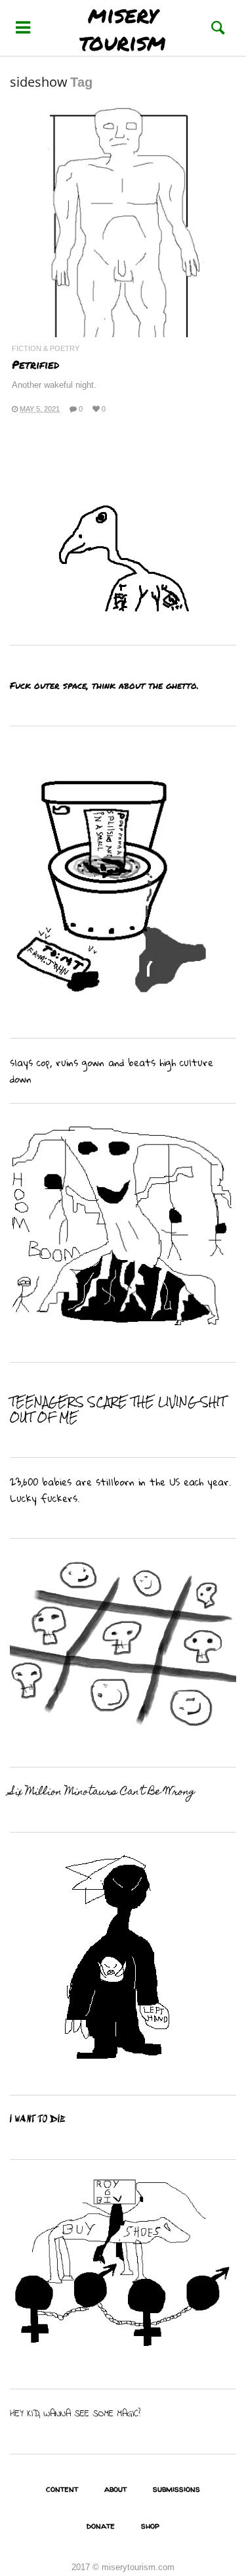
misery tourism (123, 28)
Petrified (35, 364)
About (115, 2489)
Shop (150, 2525)
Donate (101, 2525)
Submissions (176, 2489)
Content (62, 2489)
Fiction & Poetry (46, 349)
